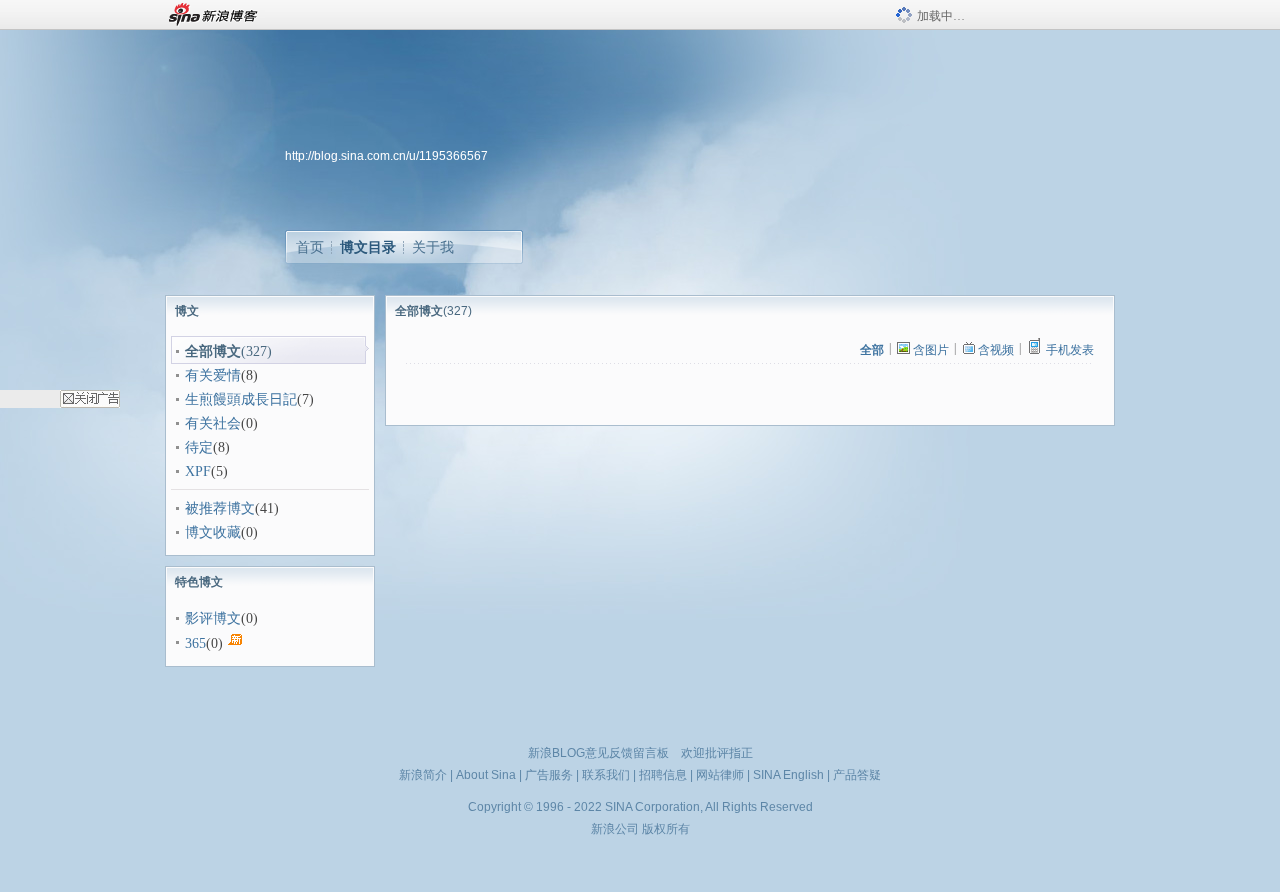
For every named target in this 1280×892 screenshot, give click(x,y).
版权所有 (666, 829)
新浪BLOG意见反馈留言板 (598, 753)
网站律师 (720, 775)
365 (195, 643)
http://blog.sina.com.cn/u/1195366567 (386, 156)
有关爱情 (213, 375)
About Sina (486, 775)
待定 (199, 447)
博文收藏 (213, 532)
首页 (310, 247)
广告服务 (549, 775)
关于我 (433, 247)
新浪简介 (423, 775)
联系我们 (606, 775)
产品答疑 (857, 775)
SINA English (788, 775)
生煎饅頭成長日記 (241, 399)
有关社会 (213, 423)
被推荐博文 (220, 508)
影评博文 (213, 618)
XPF (198, 471)
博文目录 (368, 247)
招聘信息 (663, 775)
